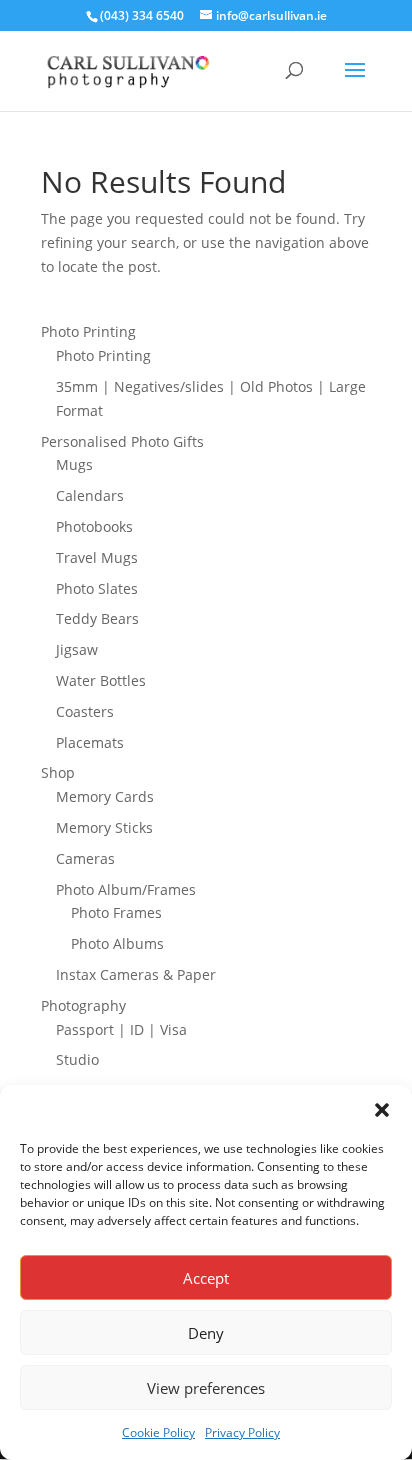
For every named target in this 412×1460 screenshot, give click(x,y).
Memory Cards (105, 796)
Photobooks (94, 526)
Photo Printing (88, 331)
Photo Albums (117, 943)
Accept (206, 1278)
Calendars (90, 495)
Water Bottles (101, 680)
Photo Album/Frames (126, 889)
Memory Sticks (104, 827)
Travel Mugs (97, 557)
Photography (83, 1005)
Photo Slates (97, 588)
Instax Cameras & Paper (136, 974)
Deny (206, 1333)
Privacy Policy (242, 1432)
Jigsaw (77, 649)
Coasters (85, 711)
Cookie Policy (158, 1432)
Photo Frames (116, 912)
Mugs (74, 464)
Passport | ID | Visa (121, 1029)
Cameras (85, 858)
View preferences (206, 1388)
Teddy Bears (97, 618)
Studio (77, 1059)
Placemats (90, 742)
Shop (58, 772)
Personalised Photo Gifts (122, 441)
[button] (382, 1110)
